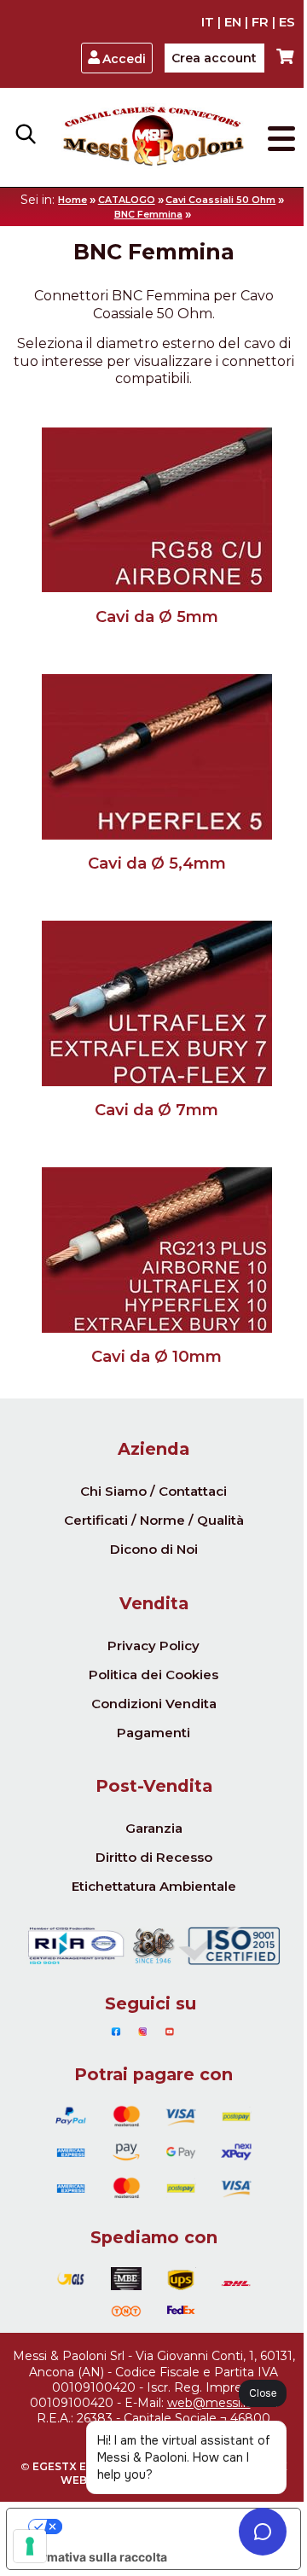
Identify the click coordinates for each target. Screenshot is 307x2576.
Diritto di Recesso (154, 1857)
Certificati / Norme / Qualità (154, 1520)
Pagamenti (153, 1733)
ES (287, 22)
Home (72, 200)
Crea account (214, 58)
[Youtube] (170, 2032)
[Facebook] (116, 2032)
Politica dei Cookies (153, 1675)
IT (208, 22)
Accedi (124, 59)
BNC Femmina (148, 215)
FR (260, 22)
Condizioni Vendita (154, 1704)
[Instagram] (143, 2032)
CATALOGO (127, 200)
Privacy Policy (153, 1646)
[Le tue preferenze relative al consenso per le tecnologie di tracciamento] (30, 2546)
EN (233, 22)
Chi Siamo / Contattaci (153, 1491)
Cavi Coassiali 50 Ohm (220, 200)
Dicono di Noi (154, 1549)
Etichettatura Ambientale (154, 1886)
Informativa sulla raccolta (93, 2557)
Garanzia (154, 1828)
